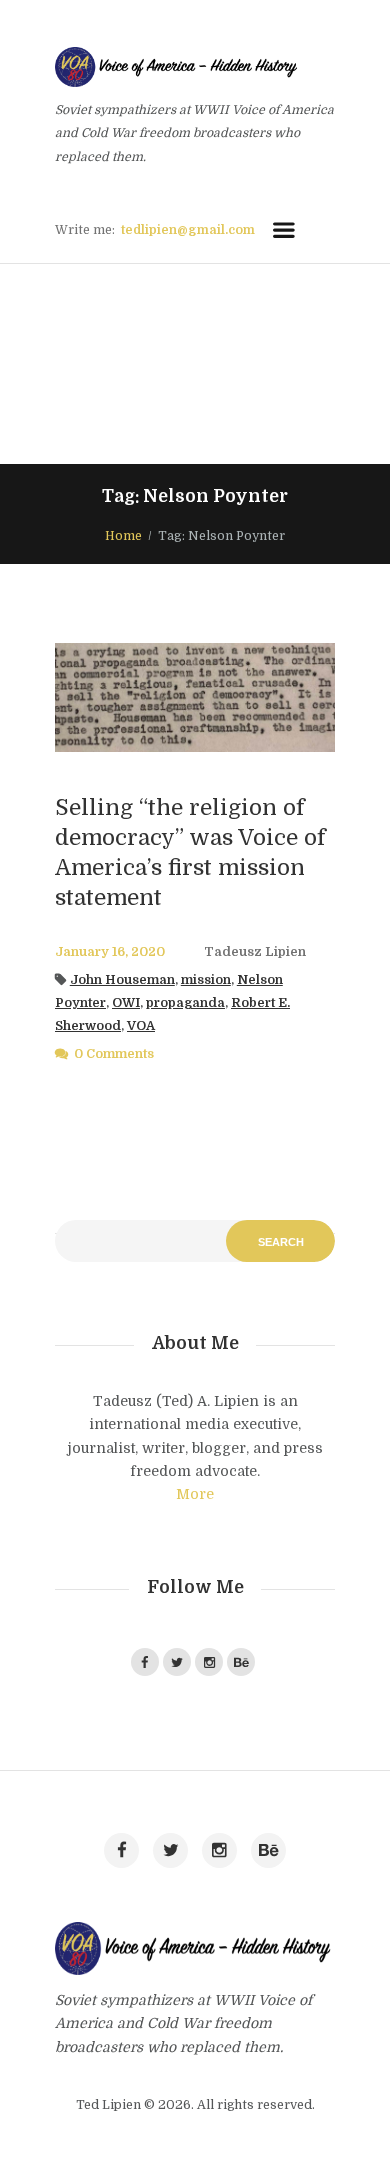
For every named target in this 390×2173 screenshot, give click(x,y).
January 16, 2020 (110, 952)
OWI (126, 1003)
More (195, 1494)
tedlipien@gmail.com (188, 230)
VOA (141, 1026)
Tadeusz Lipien (255, 952)
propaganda (185, 1003)
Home (123, 536)
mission (206, 980)
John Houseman (122, 980)
